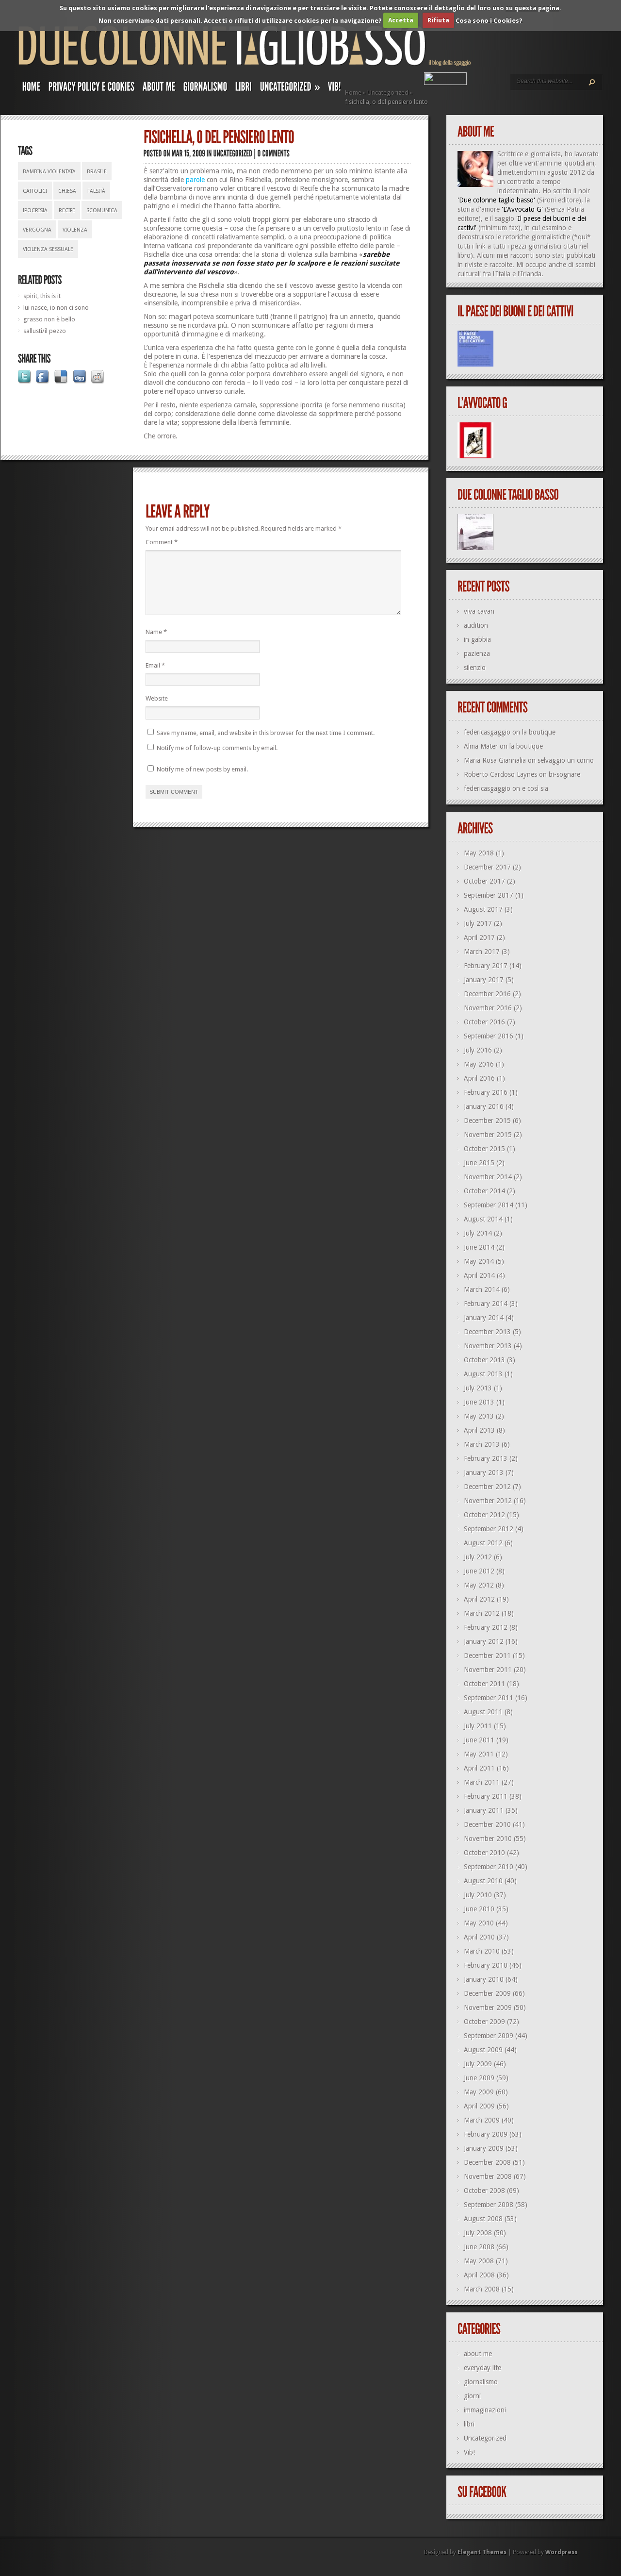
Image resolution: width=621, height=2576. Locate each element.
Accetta (401, 20)
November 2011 (488, 1670)
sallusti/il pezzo (45, 331)
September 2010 (489, 1867)
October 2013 (484, 1360)
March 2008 (482, 2289)
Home (353, 92)
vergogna (37, 230)
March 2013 (482, 1444)
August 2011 (483, 1712)
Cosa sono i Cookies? (489, 20)
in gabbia (477, 639)
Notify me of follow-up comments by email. (217, 748)
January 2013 (484, 1472)
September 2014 (489, 1205)
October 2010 (484, 1853)
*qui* (582, 237)
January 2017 (484, 980)
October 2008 (484, 2191)
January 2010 (484, 1979)
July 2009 (478, 2064)
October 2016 (484, 1022)
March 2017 (482, 952)
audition (476, 625)
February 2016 (486, 1092)
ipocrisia (35, 210)
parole (195, 180)
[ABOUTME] (159, 89)
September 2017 (489, 895)
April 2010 (479, 1937)
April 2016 (479, 1078)
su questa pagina (532, 8)
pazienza (477, 653)
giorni (472, 2396)
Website (157, 698)
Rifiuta (438, 20)
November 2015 (488, 1135)
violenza (75, 230)
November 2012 (488, 1501)
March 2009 (482, 2120)
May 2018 (479, 853)
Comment (162, 542)
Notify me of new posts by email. (202, 769)
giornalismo (481, 2382)
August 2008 (483, 2219)
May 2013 (479, 1416)
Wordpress (561, 2552)
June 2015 (479, 1163)
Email (155, 665)
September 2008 (489, 2205)
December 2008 (487, 2162)
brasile (97, 172)
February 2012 (486, 1627)
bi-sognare (564, 774)
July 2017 (478, 923)
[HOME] (32, 89)
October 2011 (484, 1684)
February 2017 (486, 966)
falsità (96, 191)
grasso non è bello (49, 319)
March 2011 (482, 1782)
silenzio (475, 668)
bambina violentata (49, 172)
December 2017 (487, 867)
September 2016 (489, 1036)
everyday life (482, 2368)
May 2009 (479, 2092)
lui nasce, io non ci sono (56, 308)
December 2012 (487, 1487)
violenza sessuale (48, 249)
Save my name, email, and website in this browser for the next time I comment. (266, 733)
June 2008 (479, 2247)
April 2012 (479, 1599)
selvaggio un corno (566, 760)
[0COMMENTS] (274, 153)
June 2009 (479, 2078)
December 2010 (487, 1824)
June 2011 (479, 1740)
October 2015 (484, 1149)
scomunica (102, 210)
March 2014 (482, 1289)
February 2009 (486, 2134)
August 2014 (483, 1219)
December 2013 (487, 1332)
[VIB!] (335, 89)
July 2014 (478, 1233)
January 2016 (484, 1106)
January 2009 (484, 2148)
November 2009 (488, 2007)
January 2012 (484, 1641)
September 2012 (489, 1529)
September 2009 (489, 2036)
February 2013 (486, 1458)
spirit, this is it (42, 296)
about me (478, 2354)
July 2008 (478, 2233)
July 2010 (478, 1895)
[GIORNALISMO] (205, 89)
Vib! (469, 2452)
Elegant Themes (482, 2552)
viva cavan (479, 611)
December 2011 (487, 1656)
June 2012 (479, 1571)
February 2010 (486, 1965)
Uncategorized (388, 92)
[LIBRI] (244, 89)
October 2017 (484, 881)
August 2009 (483, 2050)
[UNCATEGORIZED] (233, 153)
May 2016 (479, 1064)
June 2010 (479, 1909)
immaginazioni (485, 2410)
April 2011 (479, 1768)
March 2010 (482, 1951)
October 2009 (484, 2022)
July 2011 (478, 1726)
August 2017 (483, 909)
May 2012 (479, 1585)
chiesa (67, 191)
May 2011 (479, 1754)
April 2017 (479, 937)
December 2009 (487, 1993)
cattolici (35, 191)
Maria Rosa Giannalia (495, 760)
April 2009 (479, 2106)
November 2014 (488, 1177)
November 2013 (488, 1346)
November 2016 (488, 1008)
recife (67, 210)
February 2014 (486, 1304)
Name (156, 632)
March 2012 (482, 1613)
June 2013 (479, 1402)
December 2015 (487, 1121)
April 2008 (479, 2275)
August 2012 (483, 1543)
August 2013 (483, 1374)
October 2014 (484, 1191)
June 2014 (479, 1247)
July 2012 (478, 1557)
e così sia (535, 788)
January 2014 (484, 1318)
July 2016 (478, 1050)
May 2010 (479, 1923)
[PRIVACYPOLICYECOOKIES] (92, 89)
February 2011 (486, 1796)
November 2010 (488, 1839)
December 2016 (487, 994)
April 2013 (479, 1430)
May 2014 (479, 1261)
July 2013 (478, 1388)
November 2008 (488, 2176)
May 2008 (479, 2261)
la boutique (539, 732)
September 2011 (489, 1698)
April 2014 (479, 1275)
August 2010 (483, 1881)
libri (469, 2424)
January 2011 (484, 1810)
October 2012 (484, 1515)
